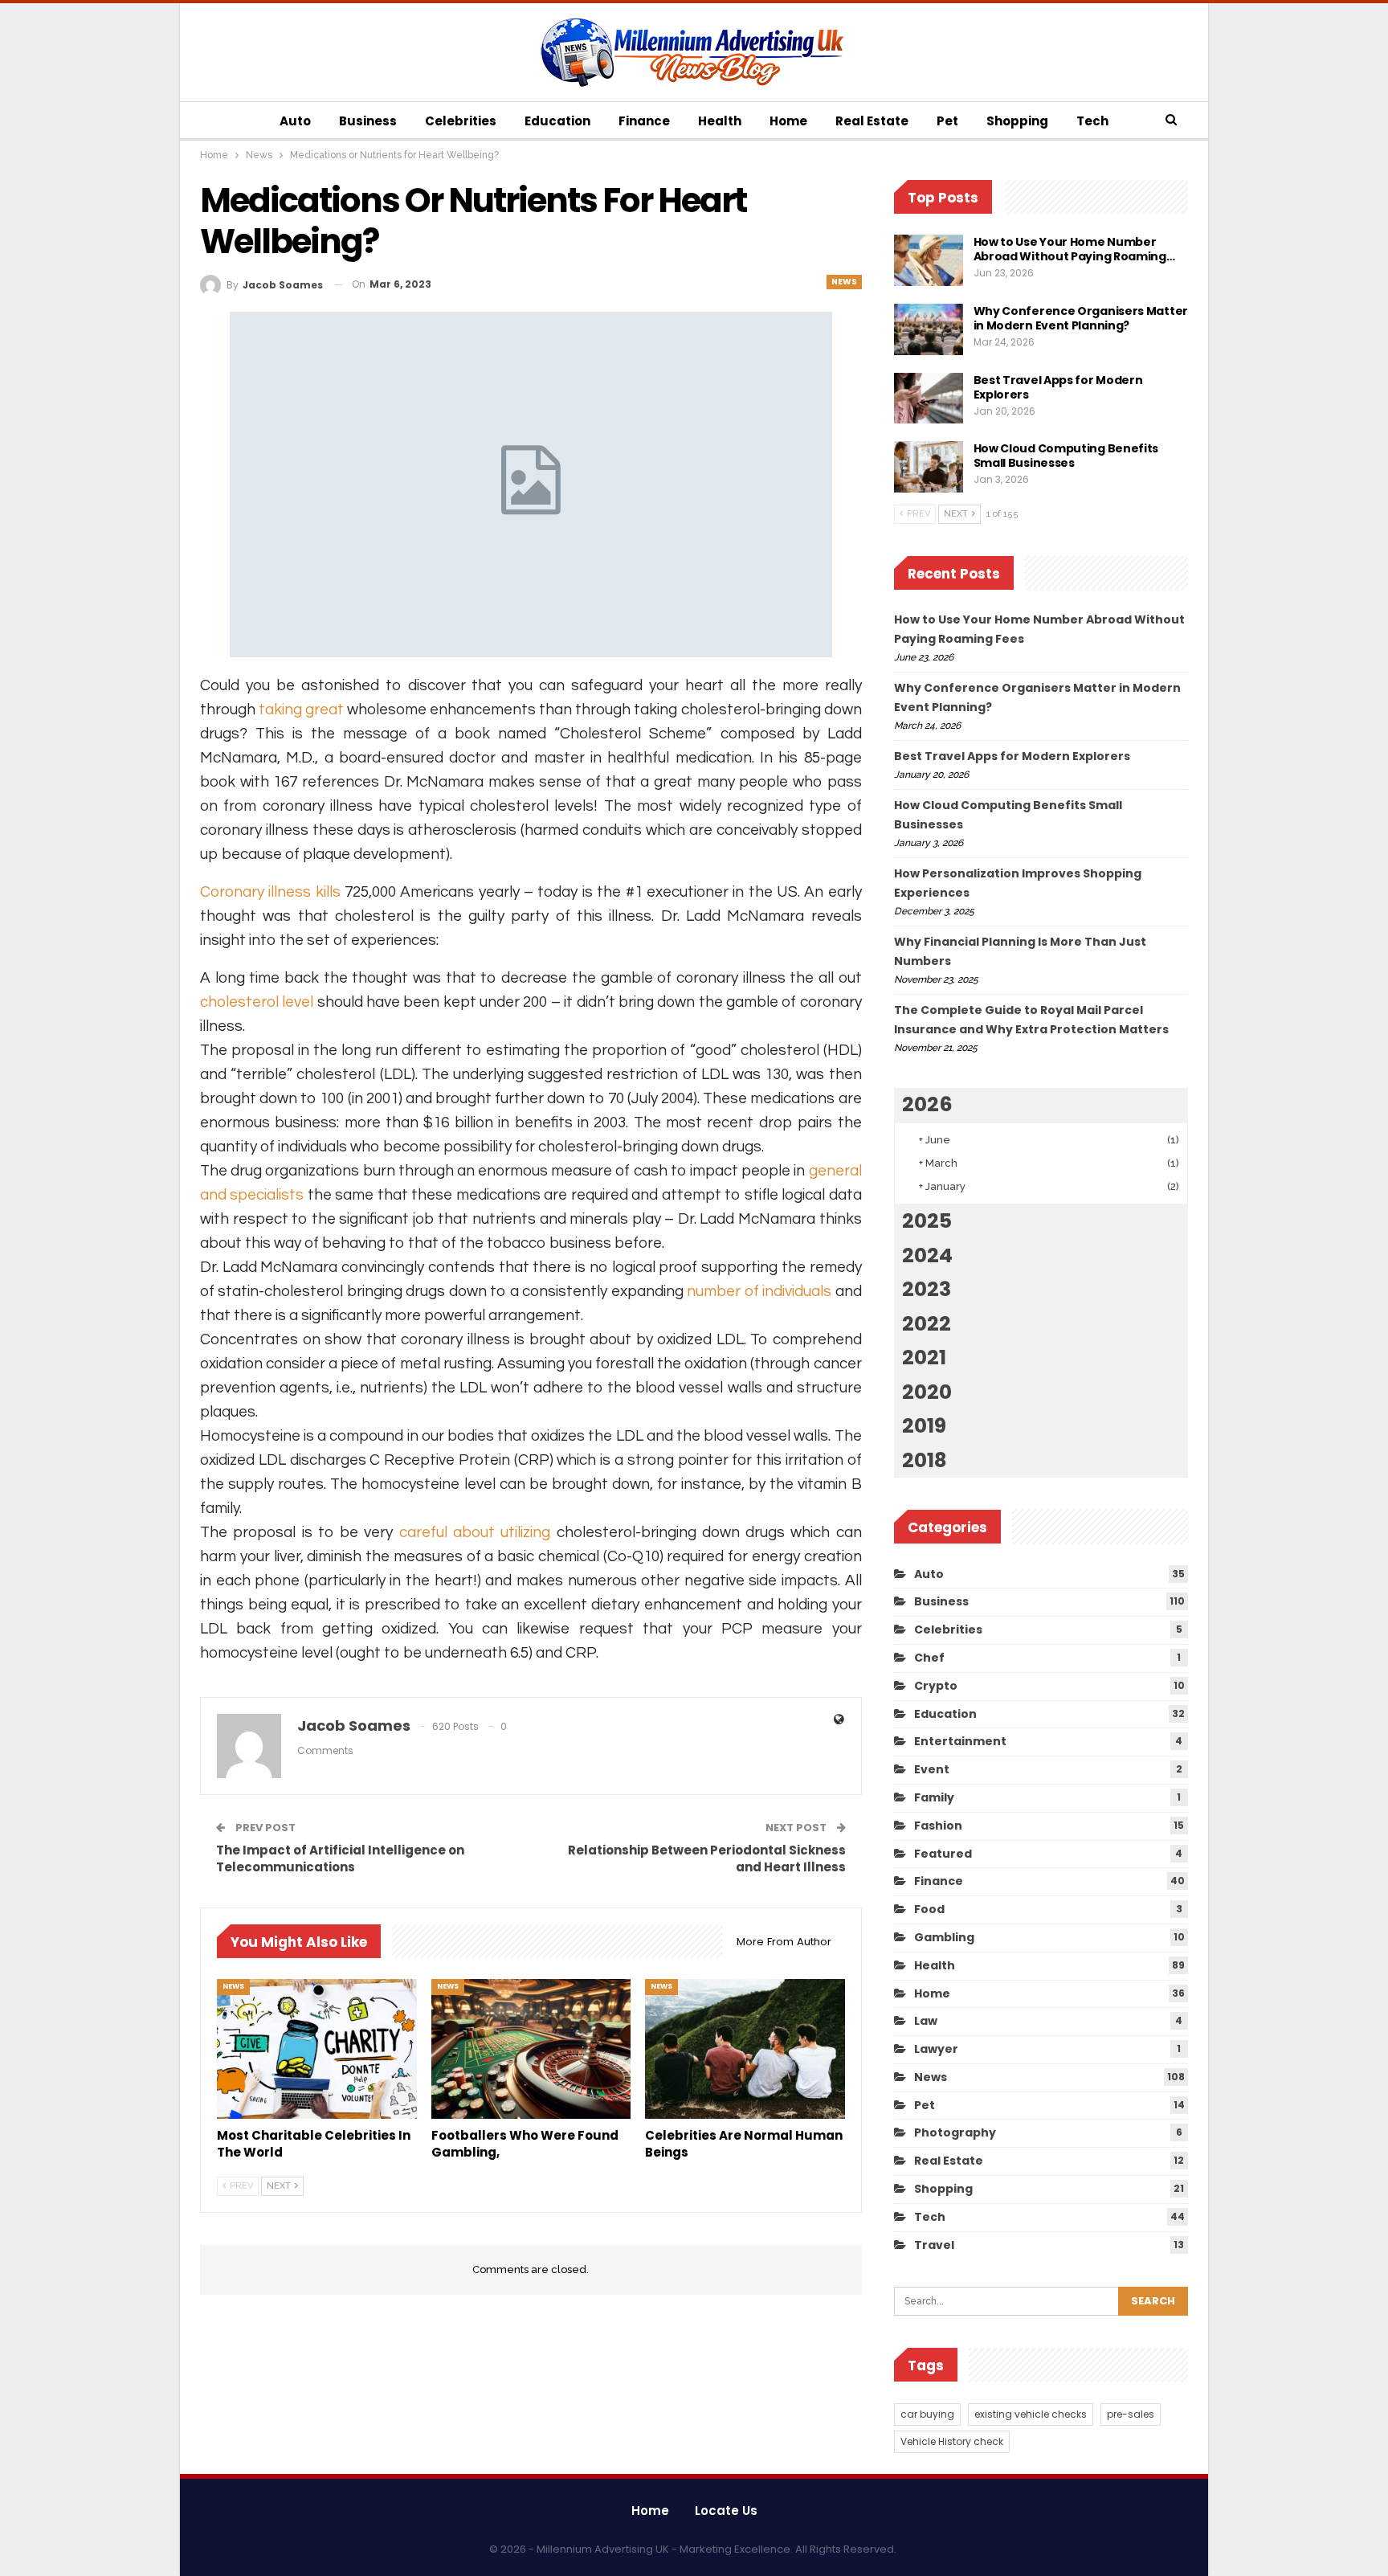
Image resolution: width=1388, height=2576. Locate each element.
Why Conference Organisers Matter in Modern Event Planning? (1081, 318)
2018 (925, 1460)
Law (926, 2021)
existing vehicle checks (1031, 2414)
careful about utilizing (475, 1532)
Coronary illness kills (270, 892)
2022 (927, 1324)
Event (932, 1769)
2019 (924, 1426)
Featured (943, 1854)
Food (929, 1909)
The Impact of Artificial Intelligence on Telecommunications (340, 1858)
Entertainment (960, 1741)
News (844, 282)
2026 (927, 1104)
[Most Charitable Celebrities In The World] (317, 2049)
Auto (295, 121)
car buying (927, 2414)
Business (368, 121)
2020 (927, 1392)
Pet (947, 121)
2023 (927, 1289)
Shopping (1017, 121)
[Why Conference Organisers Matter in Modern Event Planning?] (929, 329)
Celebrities (461, 121)
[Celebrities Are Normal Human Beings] (745, 2049)
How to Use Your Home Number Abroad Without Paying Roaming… (1074, 249)
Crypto (936, 1686)
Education (557, 121)
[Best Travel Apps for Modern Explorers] (929, 399)
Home (788, 121)
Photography (955, 2132)
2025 (927, 1221)
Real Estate (872, 121)
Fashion (938, 1826)
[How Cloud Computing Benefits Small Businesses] (929, 467)
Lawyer (936, 2049)
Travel (934, 2245)
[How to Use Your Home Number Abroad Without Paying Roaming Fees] (929, 260)
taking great (301, 709)
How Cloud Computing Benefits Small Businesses (1066, 456)
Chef (929, 1658)
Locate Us (726, 2511)
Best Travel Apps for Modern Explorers (1058, 387)
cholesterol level (257, 1002)
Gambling (944, 1937)
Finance (644, 121)
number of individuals (759, 1291)
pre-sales (1131, 2414)
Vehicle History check (952, 2441)
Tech (1092, 121)
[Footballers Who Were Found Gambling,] (531, 2049)
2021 (924, 1358)
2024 (927, 1255)
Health (720, 121)
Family (934, 1797)
